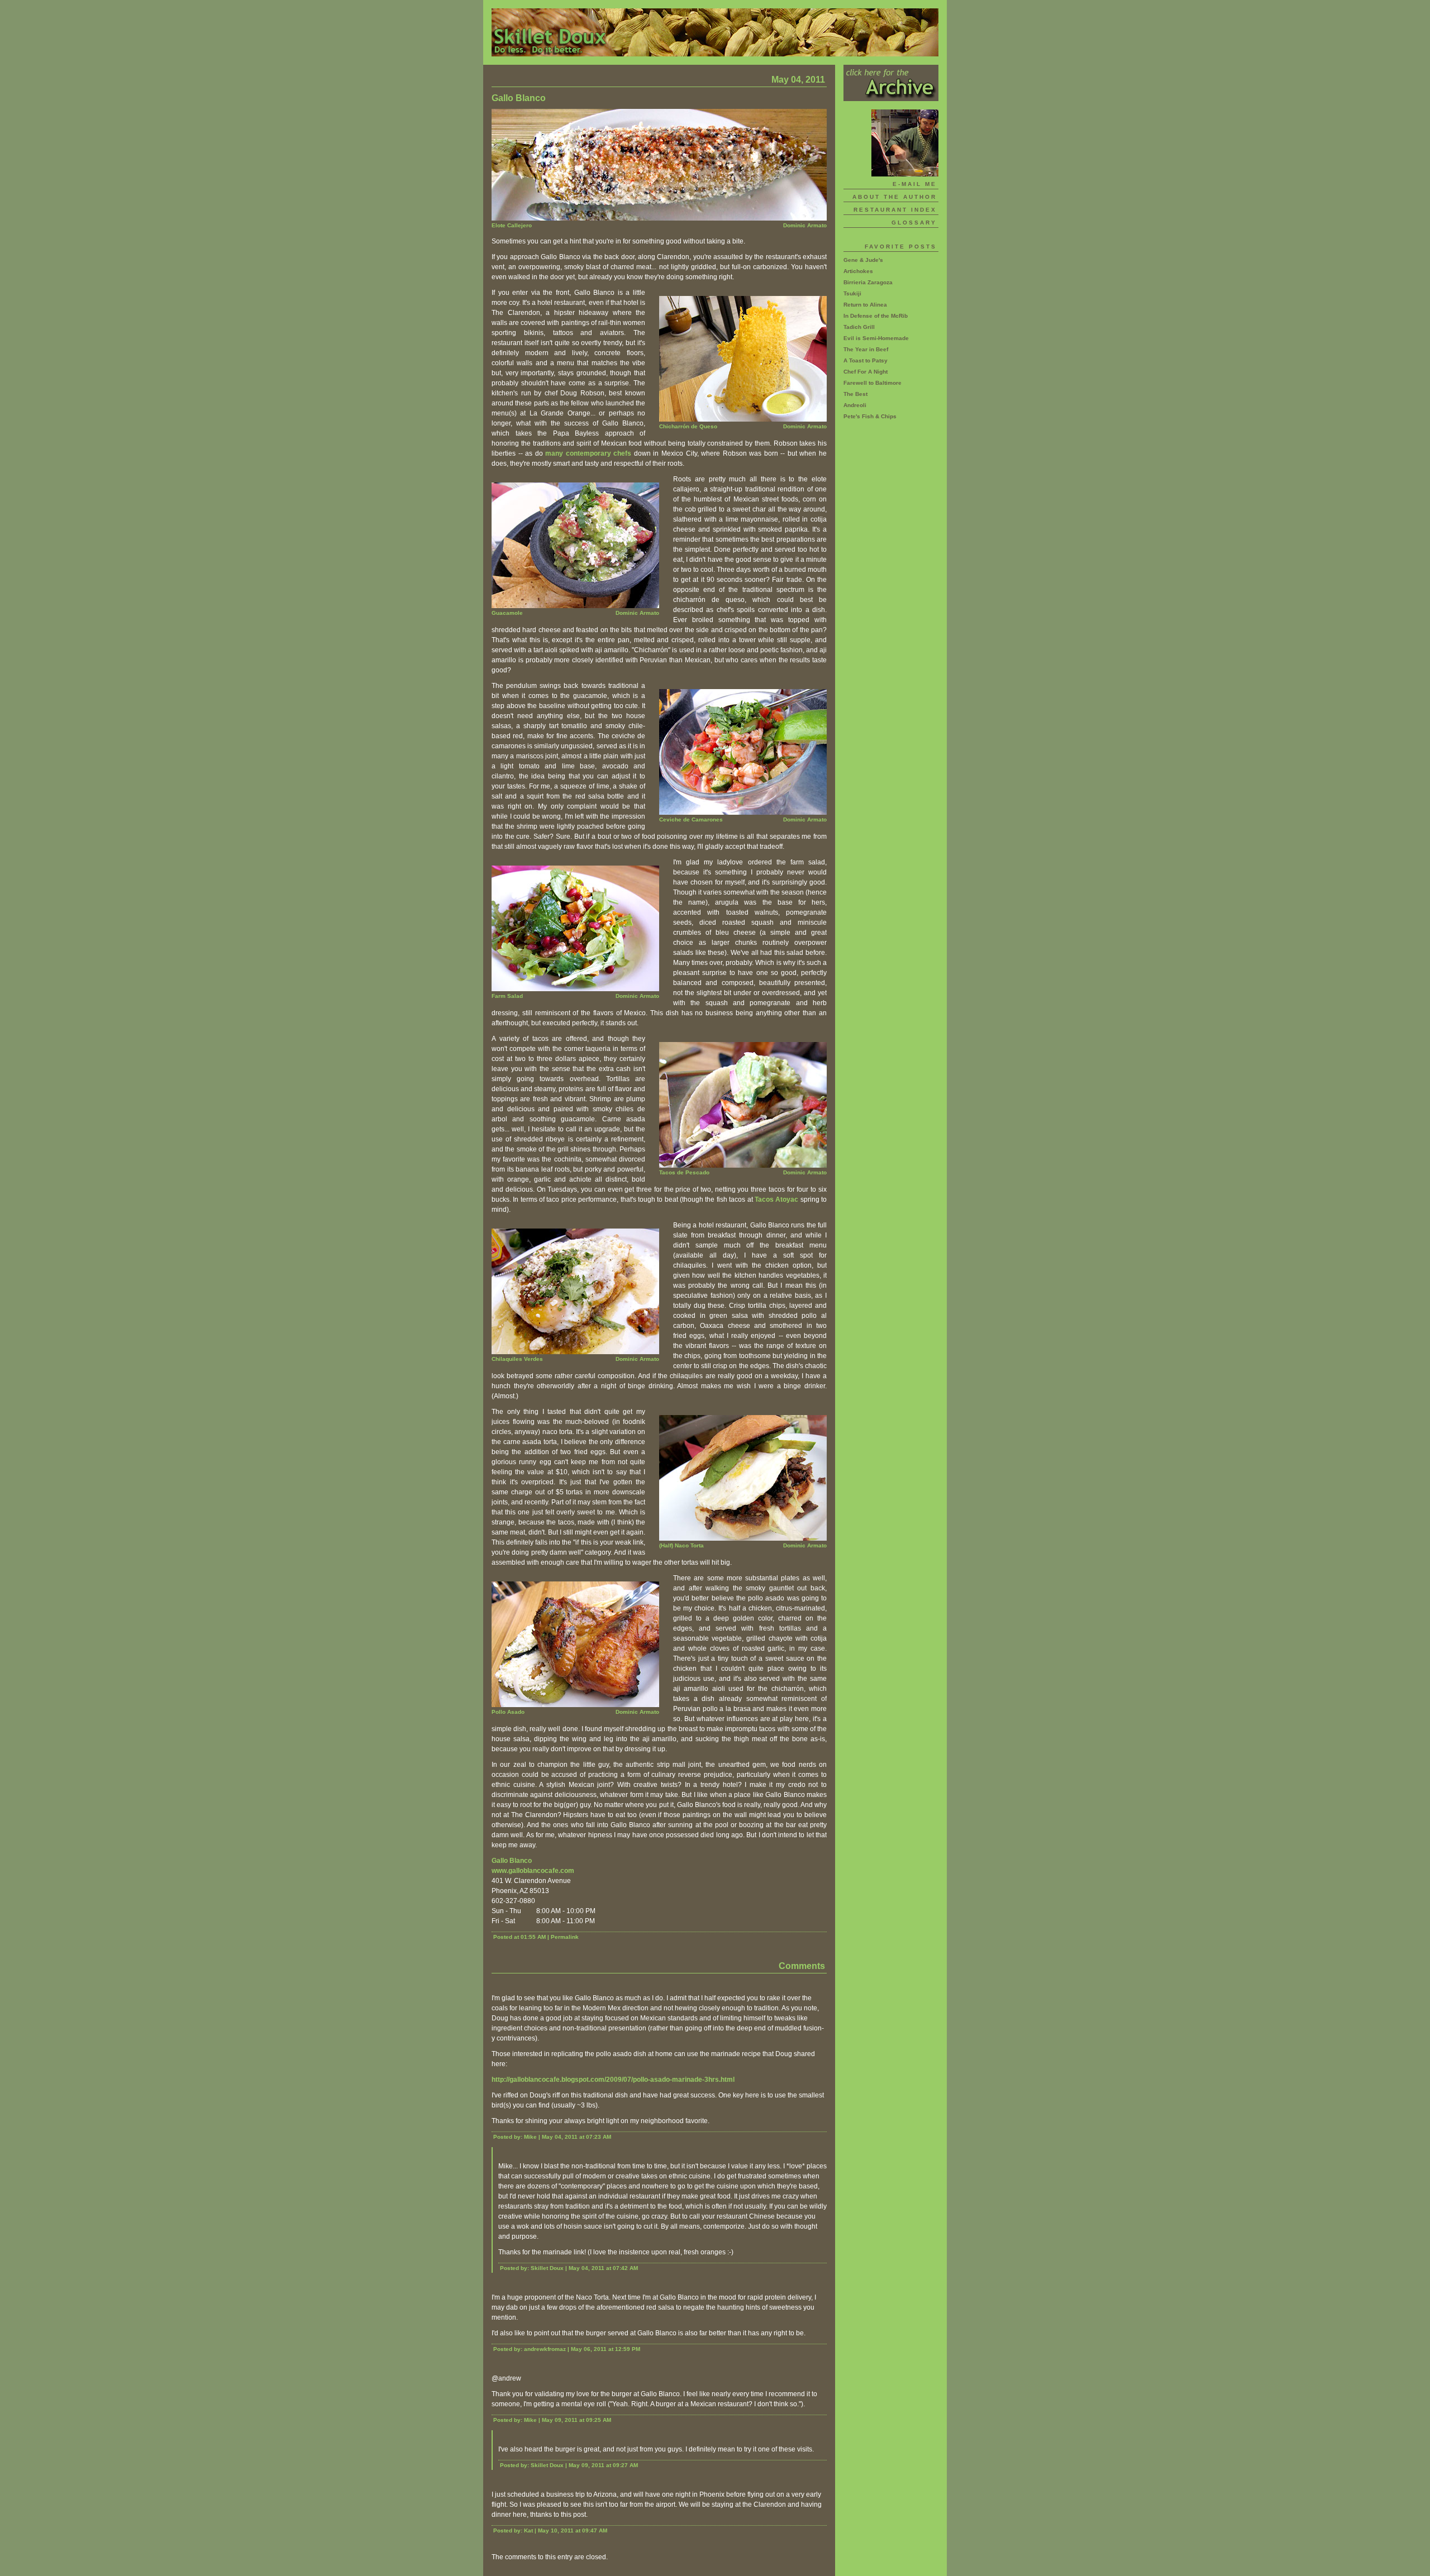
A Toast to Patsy (866, 360)
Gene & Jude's (863, 260)
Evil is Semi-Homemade (876, 338)
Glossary (914, 223)
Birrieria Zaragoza (868, 282)
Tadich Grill (859, 327)
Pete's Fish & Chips (870, 416)
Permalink (565, 1937)
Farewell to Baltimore (873, 383)
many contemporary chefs (588, 453)
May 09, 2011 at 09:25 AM (576, 2420)
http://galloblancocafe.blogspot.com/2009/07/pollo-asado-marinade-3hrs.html (613, 2080)
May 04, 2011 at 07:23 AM (576, 2137)
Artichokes (858, 271)
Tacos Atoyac (776, 1199)
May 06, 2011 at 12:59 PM (606, 2349)
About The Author (895, 197)
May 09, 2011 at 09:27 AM (603, 2465)
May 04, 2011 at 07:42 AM (603, 2268)
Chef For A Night (866, 372)
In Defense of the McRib (876, 316)
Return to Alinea (865, 305)
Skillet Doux (715, 32)
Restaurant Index (895, 210)
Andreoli (855, 405)
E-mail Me (915, 184)
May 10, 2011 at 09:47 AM (573, 2530)
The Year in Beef (866, 349)
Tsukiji (852, 293)
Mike (530, 2137)
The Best (855, 394)
